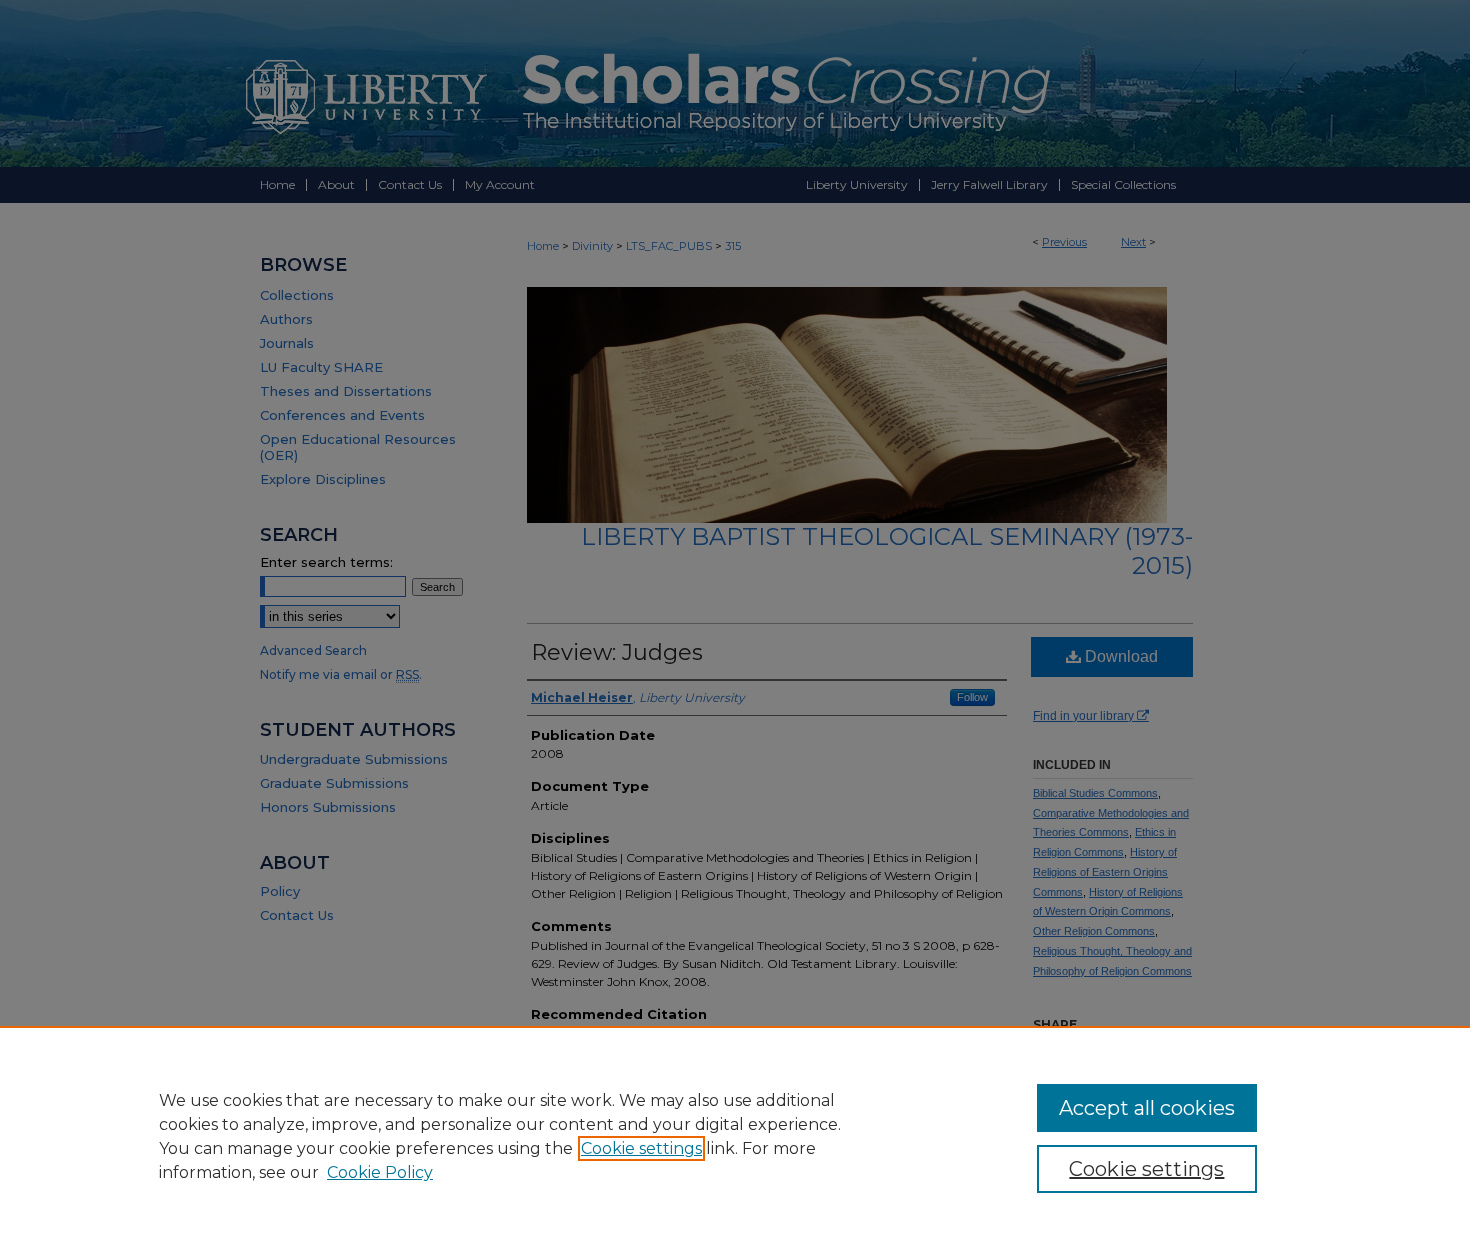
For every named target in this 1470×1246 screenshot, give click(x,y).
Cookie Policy (380, 1172)
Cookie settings (641, 1148)
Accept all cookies (1147, 1108)
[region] (735, 1136)
